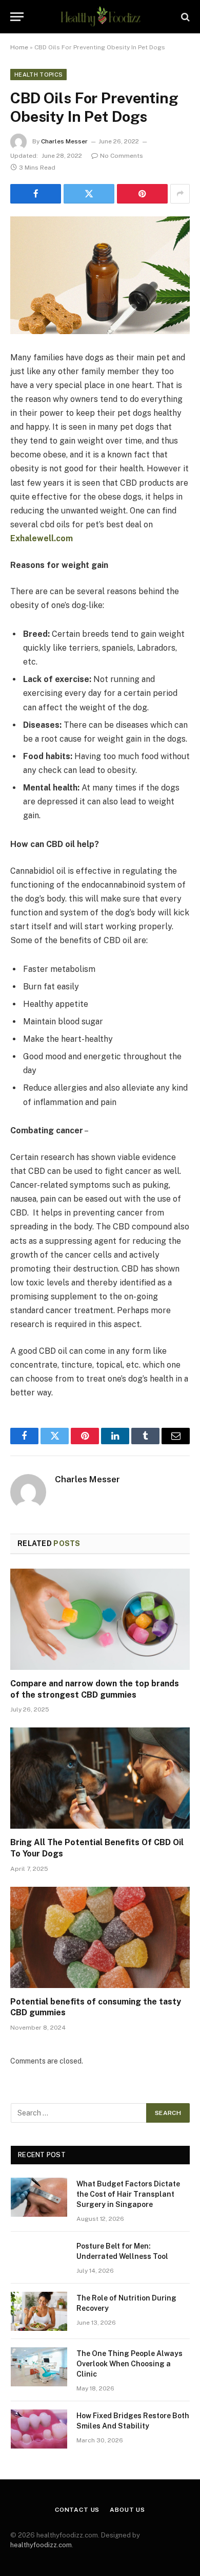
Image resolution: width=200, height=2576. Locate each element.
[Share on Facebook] (36, 194)
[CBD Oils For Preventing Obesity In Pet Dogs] (100, 275)
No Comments (122, 156)
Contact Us (77, 2510)
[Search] (184, 17)
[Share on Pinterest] (142, 194)
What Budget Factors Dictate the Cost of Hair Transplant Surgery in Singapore (128, 2194)
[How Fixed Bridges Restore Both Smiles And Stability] (39, 2429)
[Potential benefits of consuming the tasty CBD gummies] (100, 1937)
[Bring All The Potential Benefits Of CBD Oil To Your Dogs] (100, 1778)
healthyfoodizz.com (41, 2545)
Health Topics (38, 75)
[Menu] (17, 17)
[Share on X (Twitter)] (89, 194)
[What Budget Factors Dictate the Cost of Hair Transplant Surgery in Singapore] (39, 2197)
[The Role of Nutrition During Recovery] (39, 2311)
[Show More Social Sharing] (180, 194)
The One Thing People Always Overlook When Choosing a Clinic (129, 2364)
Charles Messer (64, 141)
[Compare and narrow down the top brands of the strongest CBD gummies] (100, 1619)
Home (19, 47)
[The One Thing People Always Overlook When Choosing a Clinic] (39, 2367)
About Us (127, 2510)
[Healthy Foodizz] (100, 17)
